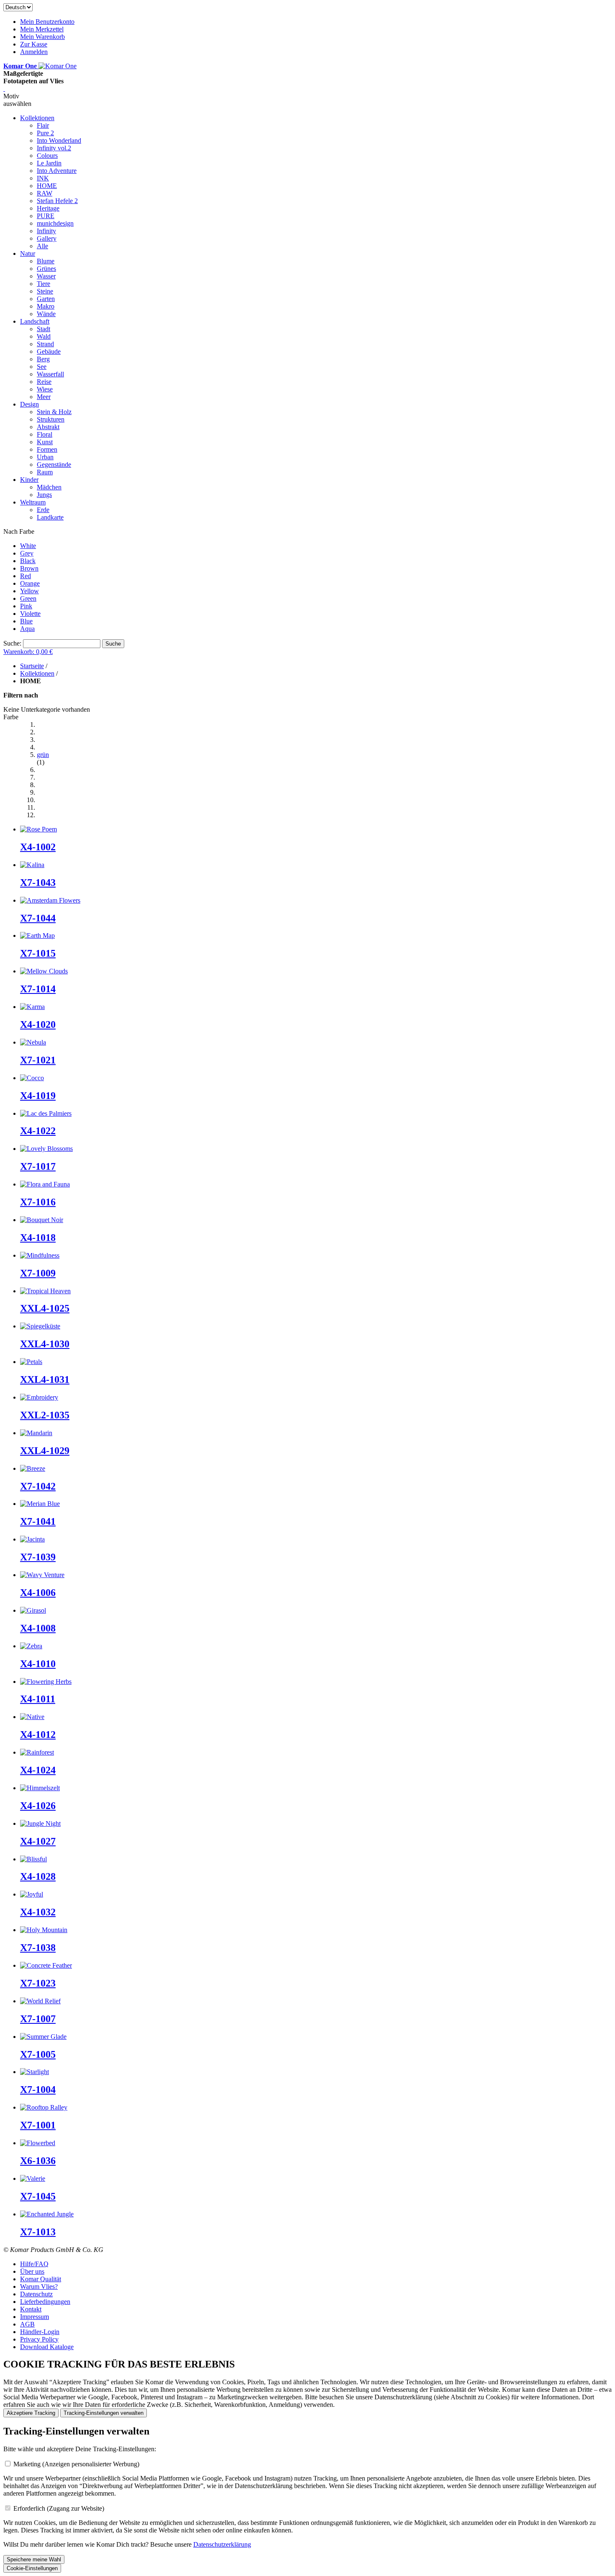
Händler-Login (40, 2332)
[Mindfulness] (40, 1255)
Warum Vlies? (39, 2286)
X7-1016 (38, 1202)
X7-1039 (38, 1557)
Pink (26, 606)
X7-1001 (38, 2125)
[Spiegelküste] (40, 1326)
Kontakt (31, 2309)
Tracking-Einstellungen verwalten (104, 2413)
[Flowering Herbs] (46, 1682)
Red (26, 576)
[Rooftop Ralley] (44, 2107)
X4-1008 (38, 1628)
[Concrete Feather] (46, 1965)
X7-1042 (38, 1486)
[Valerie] (33, 2178)
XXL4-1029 (45, 1451)
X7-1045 (38, 2196)
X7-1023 (38, 1983)
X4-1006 (38, 1593)
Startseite (32, 666)
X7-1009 (38, 1273)
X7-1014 (38, 989)
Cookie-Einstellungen (32, 2568)
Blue (26, 621)
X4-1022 (38, 1131)
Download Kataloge (47, 2347)
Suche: (12, 643)
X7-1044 (38, 918)
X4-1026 (38, 1806)
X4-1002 (38, 847)
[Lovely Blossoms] (46, 1149)
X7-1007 (38, 2019)
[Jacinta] (32, 1539)
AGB (27, 2324)
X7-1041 (38, 1521)
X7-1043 (38, 883)
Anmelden (34, 52)
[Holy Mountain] (44, 1930)
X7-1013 (38, 2232)
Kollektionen (37, 673)
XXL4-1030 (45, 1344)
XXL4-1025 (45, 1308)
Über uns (32, 2271)
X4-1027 (38, 1841)
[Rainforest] (37, 1752)
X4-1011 (38, 1699)
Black (28, 561)
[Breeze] (33, 1468)
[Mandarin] (36, 1433)
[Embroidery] (39, 1397)
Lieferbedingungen (45, 2302)
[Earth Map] (37, 935)
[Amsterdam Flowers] (50, 900)
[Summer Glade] (43, 2037)
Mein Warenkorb (42, 37)
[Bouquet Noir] (42, 1220)
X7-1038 (38, 1948)
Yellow (29, 591)
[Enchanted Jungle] (47, 2214)
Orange (30, 583)
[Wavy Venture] (42, 1575)
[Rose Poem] (38, 829)
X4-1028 (38, 1876)
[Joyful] (32, 1894)
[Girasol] (33, 1610)
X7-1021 (38, 1060)
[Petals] (31, 1362)
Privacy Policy (39, 2339)
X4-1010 (38, 1664)
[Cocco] (32, 1078)
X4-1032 (38, 1912)
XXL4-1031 (45, 1379)
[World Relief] (40, 2001)
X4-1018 (38, 1238)
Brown (29, 568)
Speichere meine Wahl (34, 2559)
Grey (27, 553)
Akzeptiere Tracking (31, 2413)
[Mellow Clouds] (44, 971)
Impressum (35, 2317)
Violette (30, 614)
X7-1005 (38, 2054)
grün (43, 755)
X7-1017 (38, 1166)
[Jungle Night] (40, 1823)
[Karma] (32, 1007)
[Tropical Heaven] (45, 1291)
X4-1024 (38, 1770)
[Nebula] (33, 1042)
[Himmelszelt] (40, 1788)
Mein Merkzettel (42, 29)
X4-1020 (38, 1024)
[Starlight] (35, 2072)
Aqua (27, 629)
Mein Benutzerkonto (47, 22)
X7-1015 (38, 953)
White (28, 546)
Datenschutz (36, 2294)
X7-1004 (38, 2090)
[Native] (32, 1717)
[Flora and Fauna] (45, 1184)
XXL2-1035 (45, 1415)
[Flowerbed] (38, 2143)
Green (28, 598)
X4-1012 (38, 1734)
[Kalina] (32, 865)
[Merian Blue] (40, 1504)
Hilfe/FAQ (34, 2264)
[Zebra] (31, 1646)
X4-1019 (38, 1096)
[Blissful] (33, 1859)
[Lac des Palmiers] (46, 1113)
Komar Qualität (41, 2279)
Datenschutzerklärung (222, 2544)
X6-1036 (38, 2161)
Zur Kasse (34, 44)
